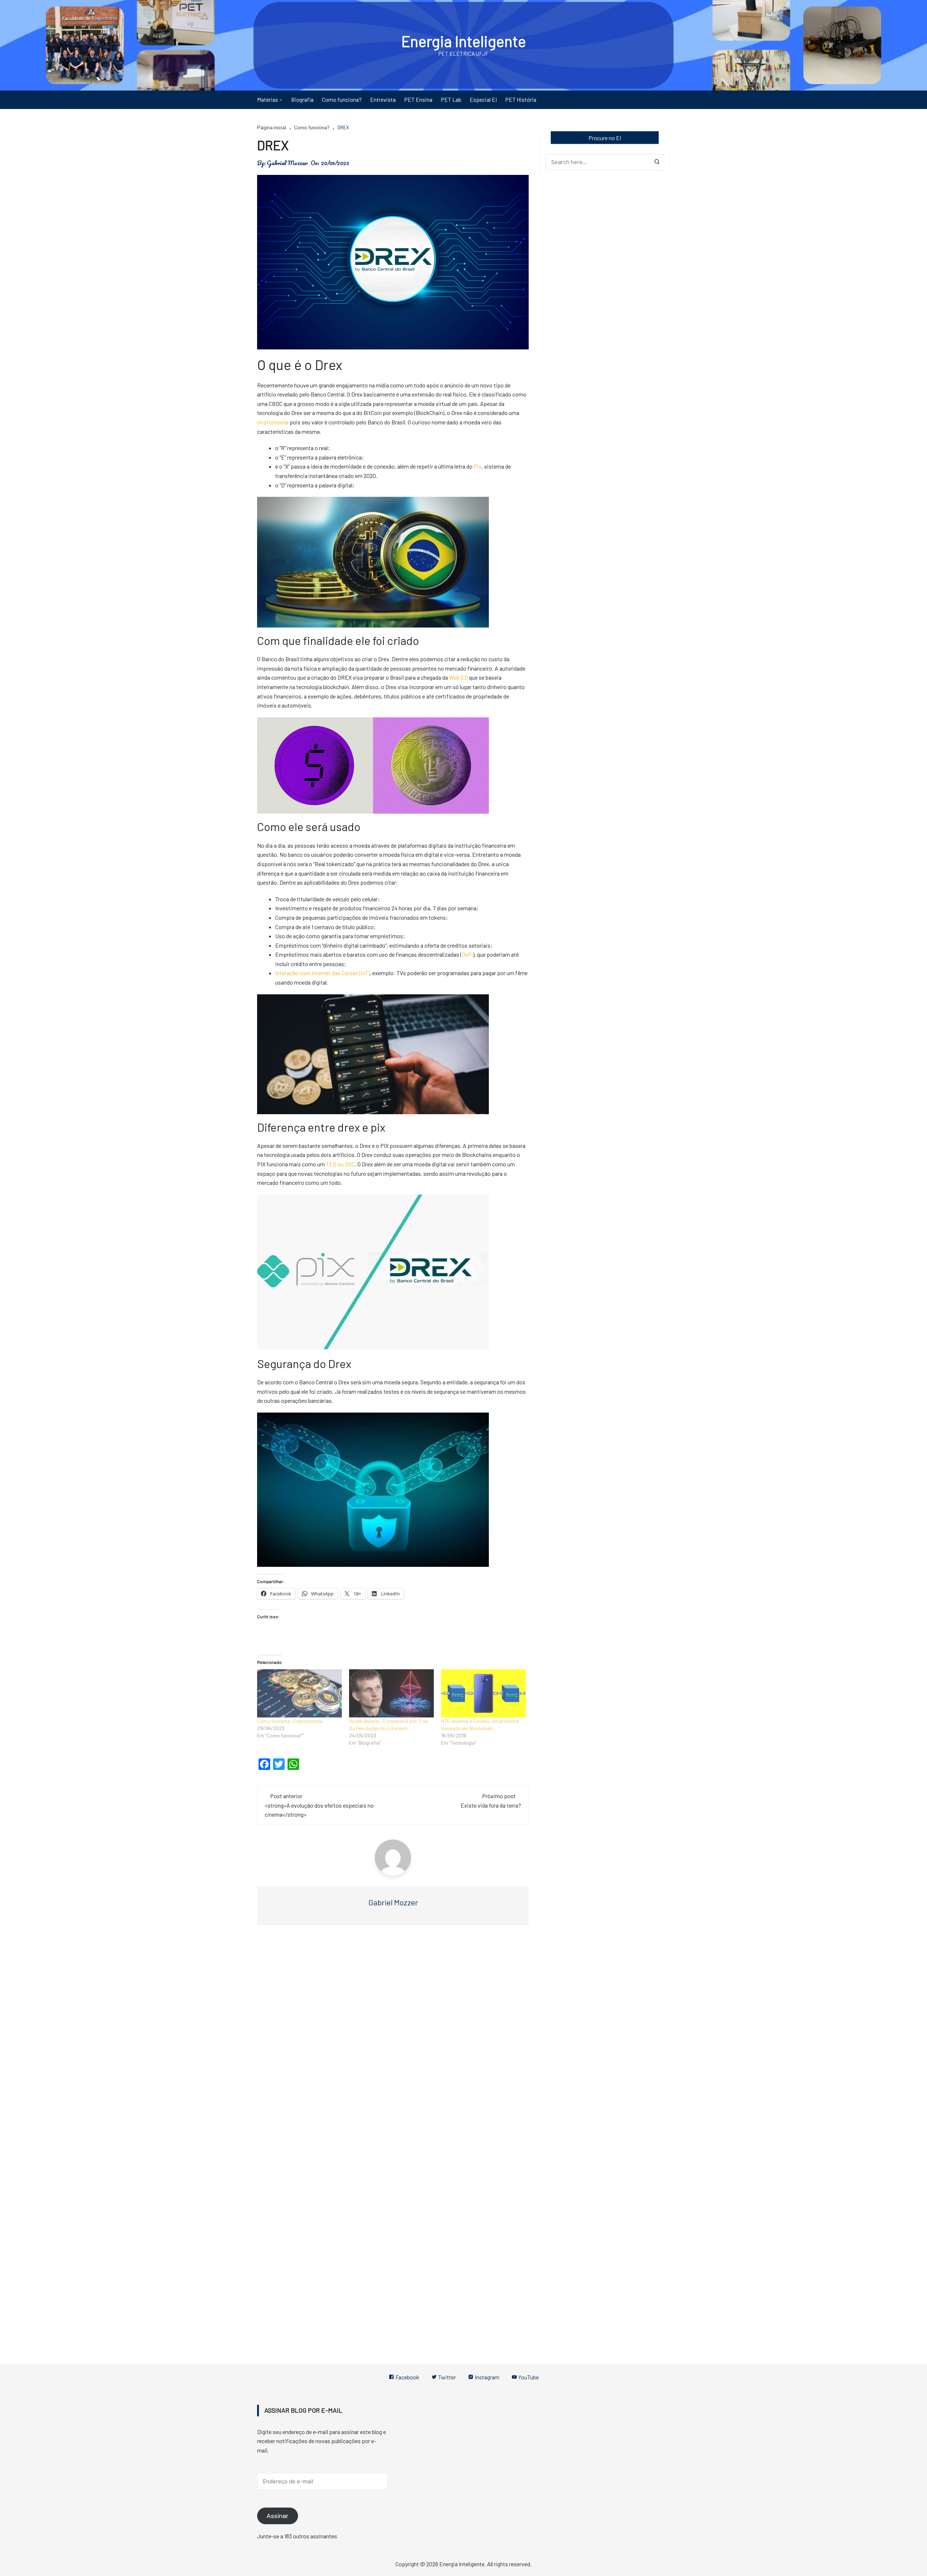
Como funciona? (342, 99)
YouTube (528, 2377)
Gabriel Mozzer (287, 163)
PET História (521, 99)
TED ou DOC (340, 1164)
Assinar (278, 2516)
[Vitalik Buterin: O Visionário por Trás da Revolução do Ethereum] (391, 1694)
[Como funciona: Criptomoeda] (299, 1694)
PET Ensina (418, 99)
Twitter (446, 2377)
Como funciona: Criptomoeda (290, 1721)
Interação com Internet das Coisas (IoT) (322, 973)
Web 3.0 (458, 677)
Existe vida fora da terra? (491, 1805)
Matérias (268, 99)
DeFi (467, 954)
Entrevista (383, 99)
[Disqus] (393, 2039)
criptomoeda (273, 422)
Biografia (302, 99)
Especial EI (483, 99)
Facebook (407, 2377)
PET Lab (451, 99)
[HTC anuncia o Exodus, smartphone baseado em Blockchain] (483, 1694)
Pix (478, 466)
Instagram (486, 2377)
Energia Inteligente (464, 41)
